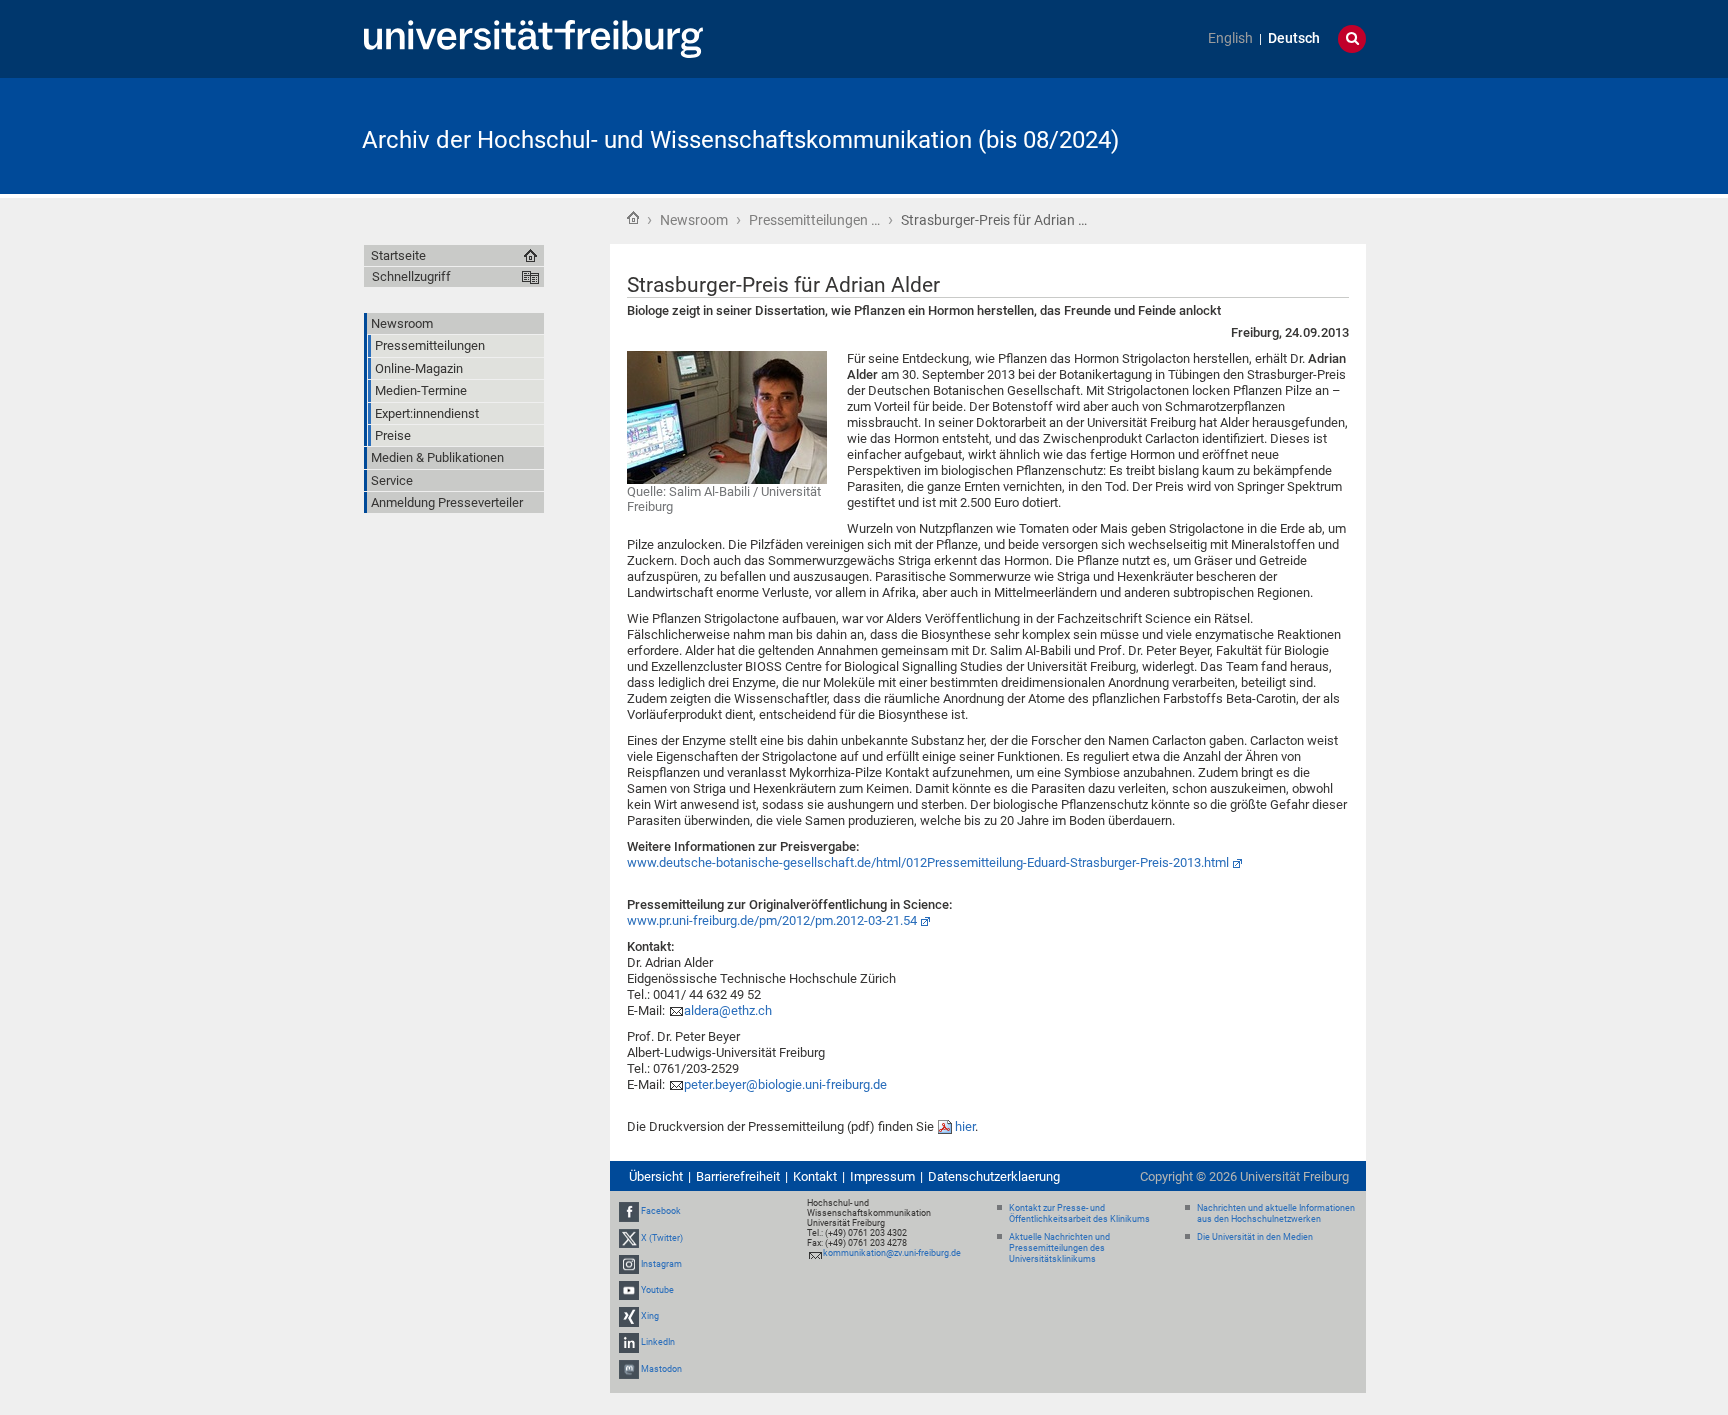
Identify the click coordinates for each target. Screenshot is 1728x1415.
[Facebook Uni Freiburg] (629, 1211)
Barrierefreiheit (738, 1176)
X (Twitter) (662, 1238)
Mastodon (661, 1369)
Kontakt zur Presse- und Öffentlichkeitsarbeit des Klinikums (1079, 1213)
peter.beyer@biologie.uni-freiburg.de (785, 1084)
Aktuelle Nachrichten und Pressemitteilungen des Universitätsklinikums (1059, 1248)
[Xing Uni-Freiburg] (629, 1316)
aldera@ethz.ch (728, 1010)
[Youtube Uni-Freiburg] (629, 1290)
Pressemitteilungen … (814, 220)
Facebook (661, 1211)
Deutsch (1294, 38)
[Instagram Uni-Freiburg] (629, 1264)
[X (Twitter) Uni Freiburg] (629, 1238)
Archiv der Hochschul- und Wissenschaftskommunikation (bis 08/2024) (740, 140)
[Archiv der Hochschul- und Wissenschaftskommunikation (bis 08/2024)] (1268, 134)
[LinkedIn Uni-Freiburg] (629, 1343)
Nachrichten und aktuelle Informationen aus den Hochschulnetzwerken (1276, 1213)
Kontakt (815, 1176)
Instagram (661, 1264)
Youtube (657, 1290)
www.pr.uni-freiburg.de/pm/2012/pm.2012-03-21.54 (772, 920)
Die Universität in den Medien (1255, 1237)
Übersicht (656, 1176)
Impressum (882, 1176)
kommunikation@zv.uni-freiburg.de (892, 1253)
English (1230, 38)
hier (965, 1126)
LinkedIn (658, 1343)
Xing (650, 1316)
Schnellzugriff (411, 276)
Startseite (633, 218)
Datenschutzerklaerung (994, 1176)
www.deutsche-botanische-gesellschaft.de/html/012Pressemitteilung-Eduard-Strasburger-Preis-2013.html (928, 862)
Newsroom (694, 220)
